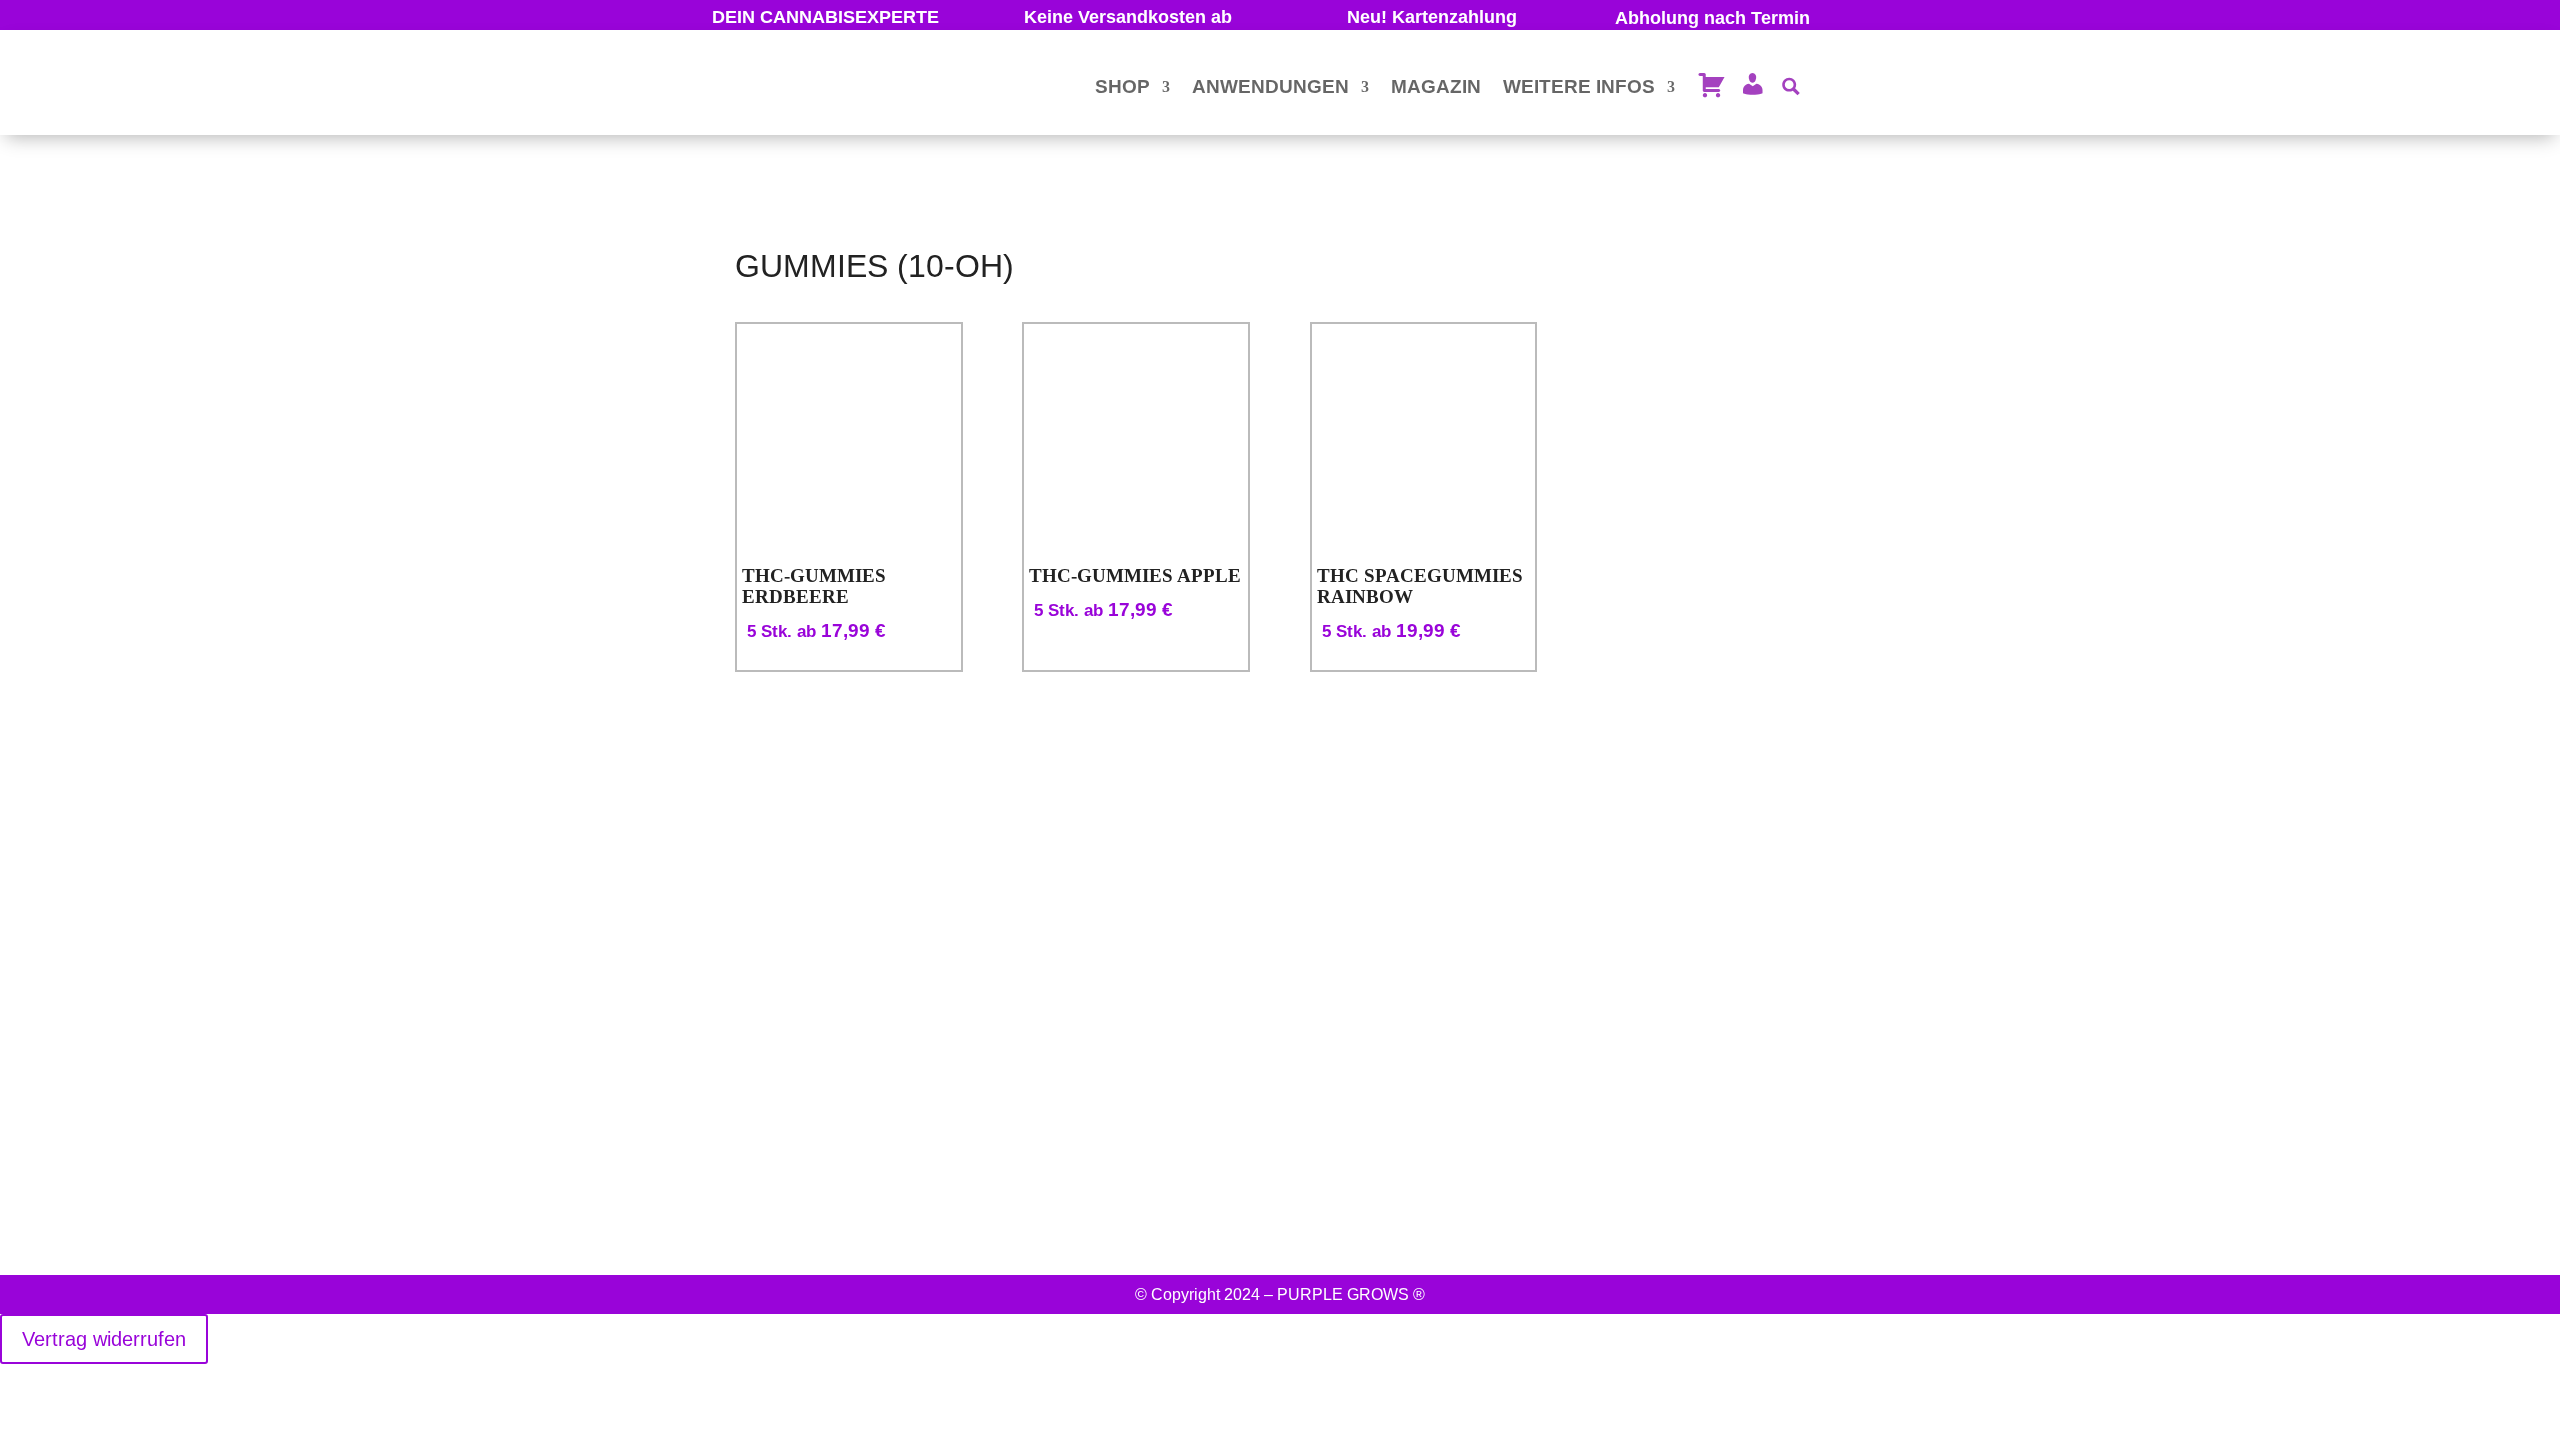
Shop (1122, 86)
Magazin (1436, 86)
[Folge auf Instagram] (1765, 1157)
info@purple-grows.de (717, 1168)
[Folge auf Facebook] (1819, 1157)
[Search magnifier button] (1790, 86)
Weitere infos (1579, 86)
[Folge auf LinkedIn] (1873, 1157)
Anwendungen (1270, 86)
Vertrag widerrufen (104, 1339)
